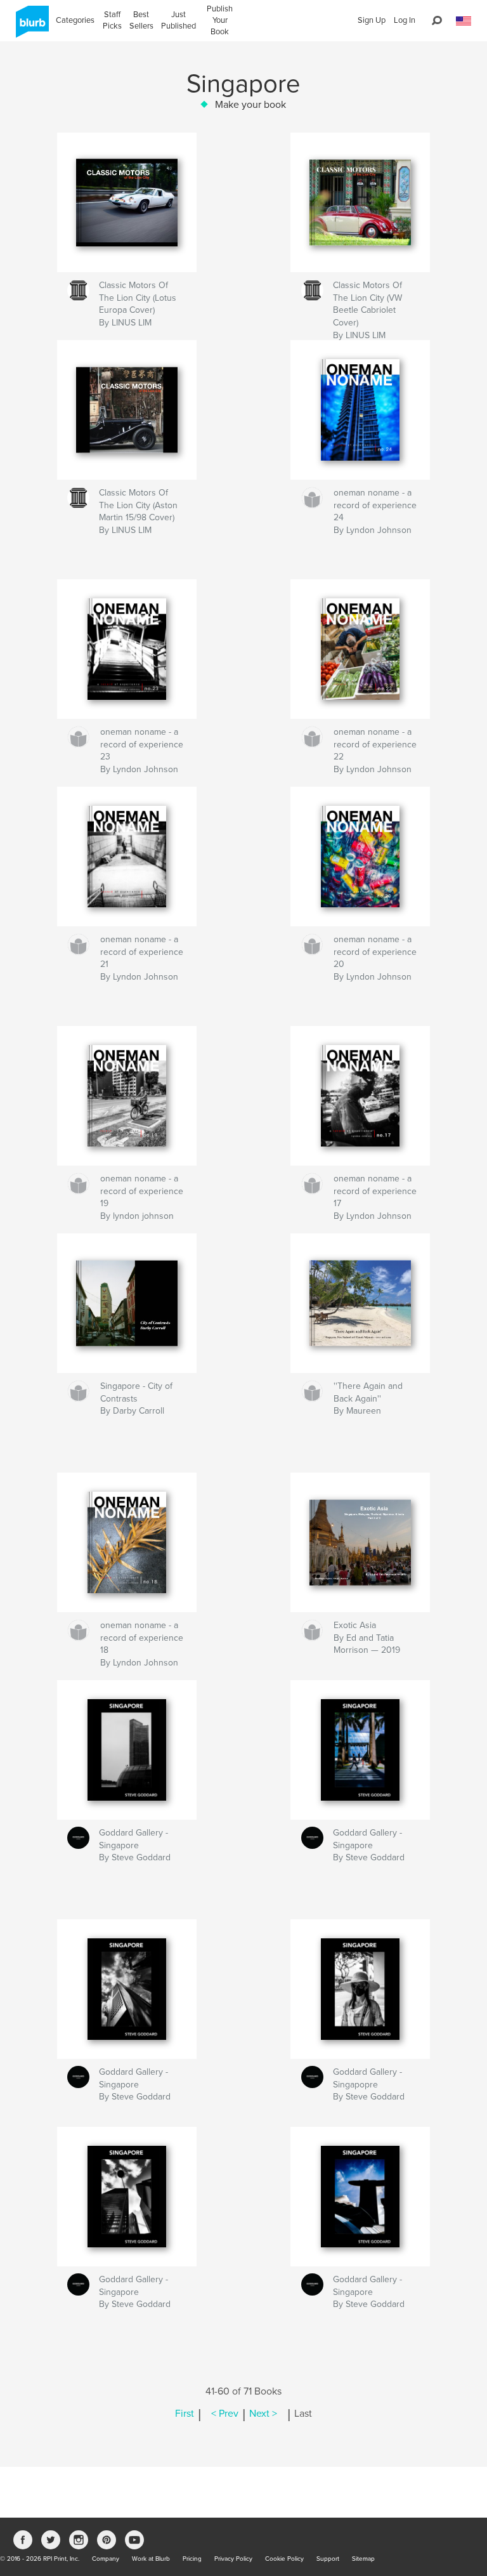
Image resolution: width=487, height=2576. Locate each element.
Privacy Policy (233, 2559)
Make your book (250, 105)
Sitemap (363, 2559)
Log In (405, 20)
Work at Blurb (151, 2559)
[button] (464, 21)
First (185, 2414)
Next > (263, 2414)
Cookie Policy (284, 2559)
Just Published (179, 20)
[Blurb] (30, 27)
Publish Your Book (220, 20)
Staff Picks (112, 20)
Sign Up (372, 20)
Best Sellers (141, 20)
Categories (75, 20)
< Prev (225, 2414)
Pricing (192, 2559)
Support (328, 2559)
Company (106, 2559)
